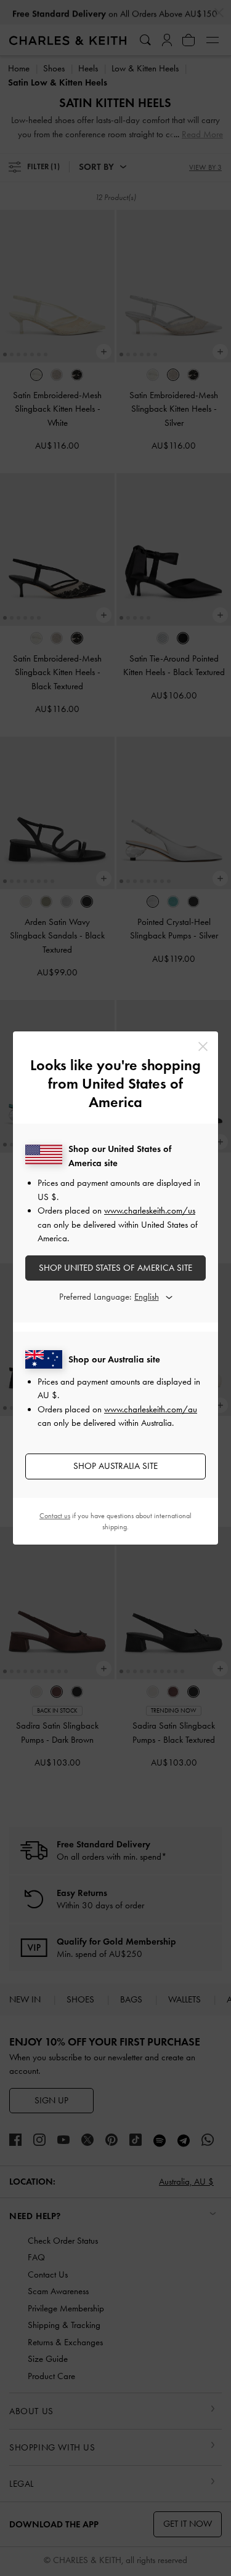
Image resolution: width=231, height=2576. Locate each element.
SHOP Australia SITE (115, 1466)
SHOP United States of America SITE (115, 1268)
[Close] (203, 1046)
